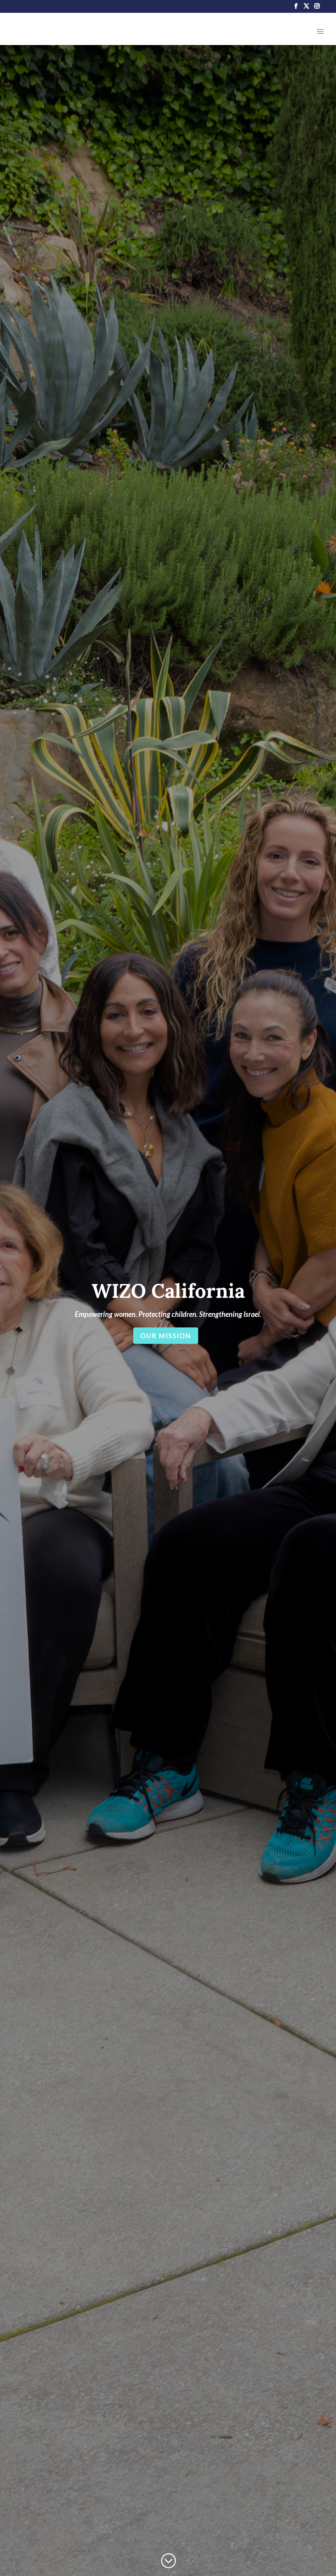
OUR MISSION (166, 1336)
